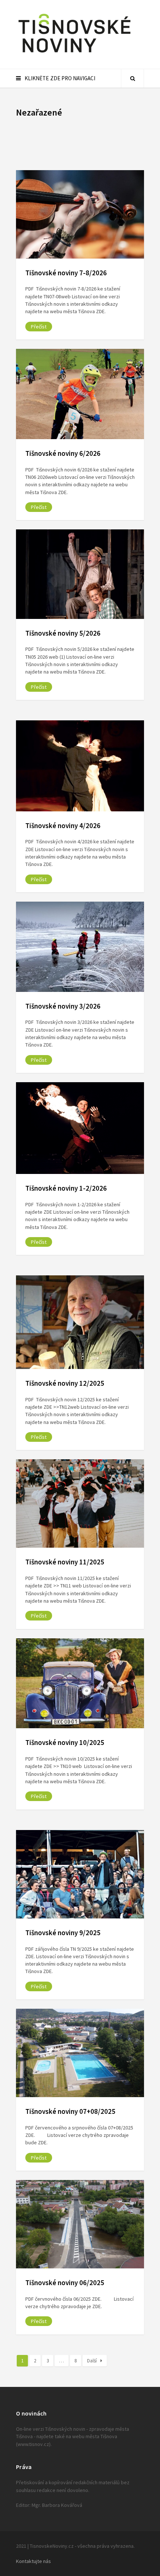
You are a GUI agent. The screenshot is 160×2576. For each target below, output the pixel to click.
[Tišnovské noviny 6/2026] (80, 394)
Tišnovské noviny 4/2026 (63, 825)
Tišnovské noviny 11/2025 (65, 1562)
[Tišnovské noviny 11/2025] (80, 1503)
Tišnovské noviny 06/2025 (65, 2283)
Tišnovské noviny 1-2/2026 (66, 1188)
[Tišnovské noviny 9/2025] (80, 1874)
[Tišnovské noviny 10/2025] (80, 1683)
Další (92, 2361)
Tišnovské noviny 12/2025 (65, 1383)
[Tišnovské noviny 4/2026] (80, 766)
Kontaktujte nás (33, 2561)
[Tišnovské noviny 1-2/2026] (80, 1128)
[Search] (132, 78)
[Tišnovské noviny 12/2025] (80, 1322)
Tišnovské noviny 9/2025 (63, 1933)
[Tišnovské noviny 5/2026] (80, 574)
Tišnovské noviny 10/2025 (65, 1742)
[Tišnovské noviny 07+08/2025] (80, 2053)
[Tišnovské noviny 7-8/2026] (80, 214)
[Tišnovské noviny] (74, 54)
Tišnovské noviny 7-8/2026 (66, 273)
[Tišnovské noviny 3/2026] (80, 947)
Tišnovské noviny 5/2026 (63, 633)
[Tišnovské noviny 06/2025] (80, 2224)
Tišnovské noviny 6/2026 (63, 453)
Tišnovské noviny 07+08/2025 (70, 2111)
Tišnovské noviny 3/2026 (63, 1006)
